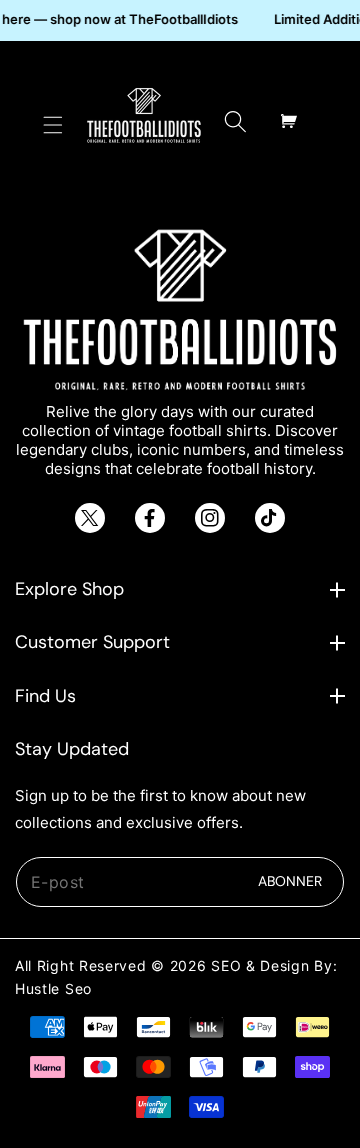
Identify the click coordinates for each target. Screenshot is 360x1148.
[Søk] (235, 121)
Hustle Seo (53, 988)
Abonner (290, 881)
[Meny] (52, 121)
